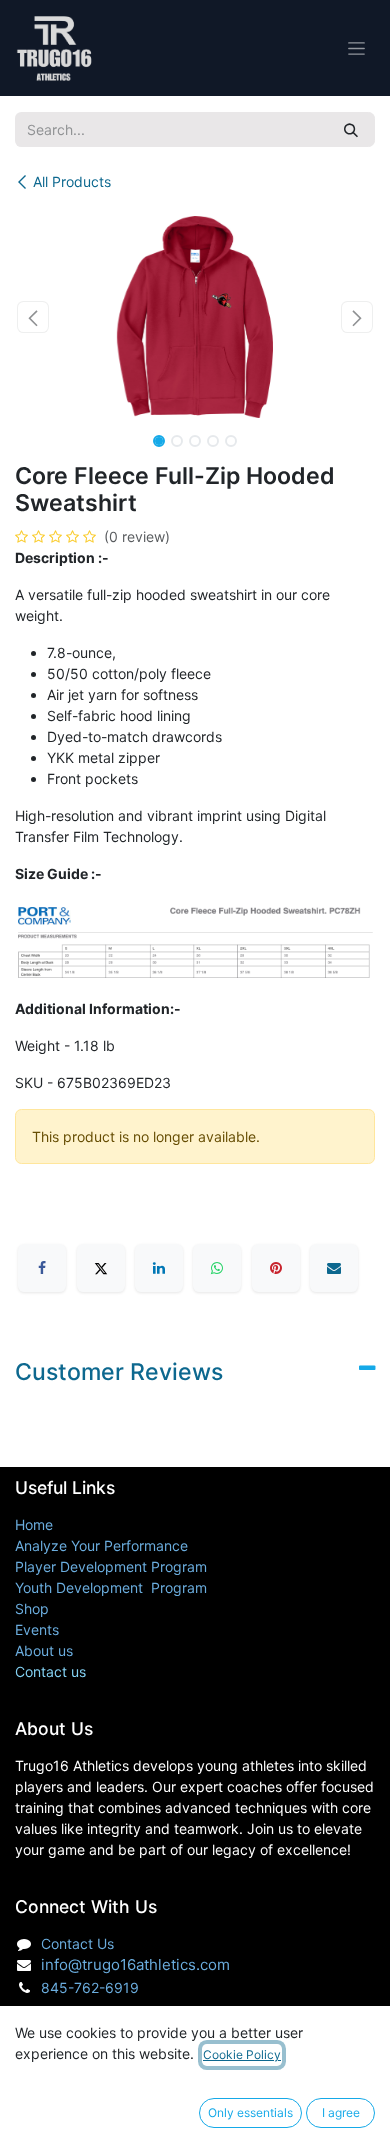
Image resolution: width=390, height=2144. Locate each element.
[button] (33, 317)
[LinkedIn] (159, 1268)
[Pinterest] (276, 1268)
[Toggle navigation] (356, 48)
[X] (101, 1268)
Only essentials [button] (250, 2112)
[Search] (351, 129)
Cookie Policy (242, 2054)
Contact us (50, 1671)
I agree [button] (341, 2112)
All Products (72, 181)
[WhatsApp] (217, 1268)
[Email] (334, 1268)
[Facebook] (42, 1268)
